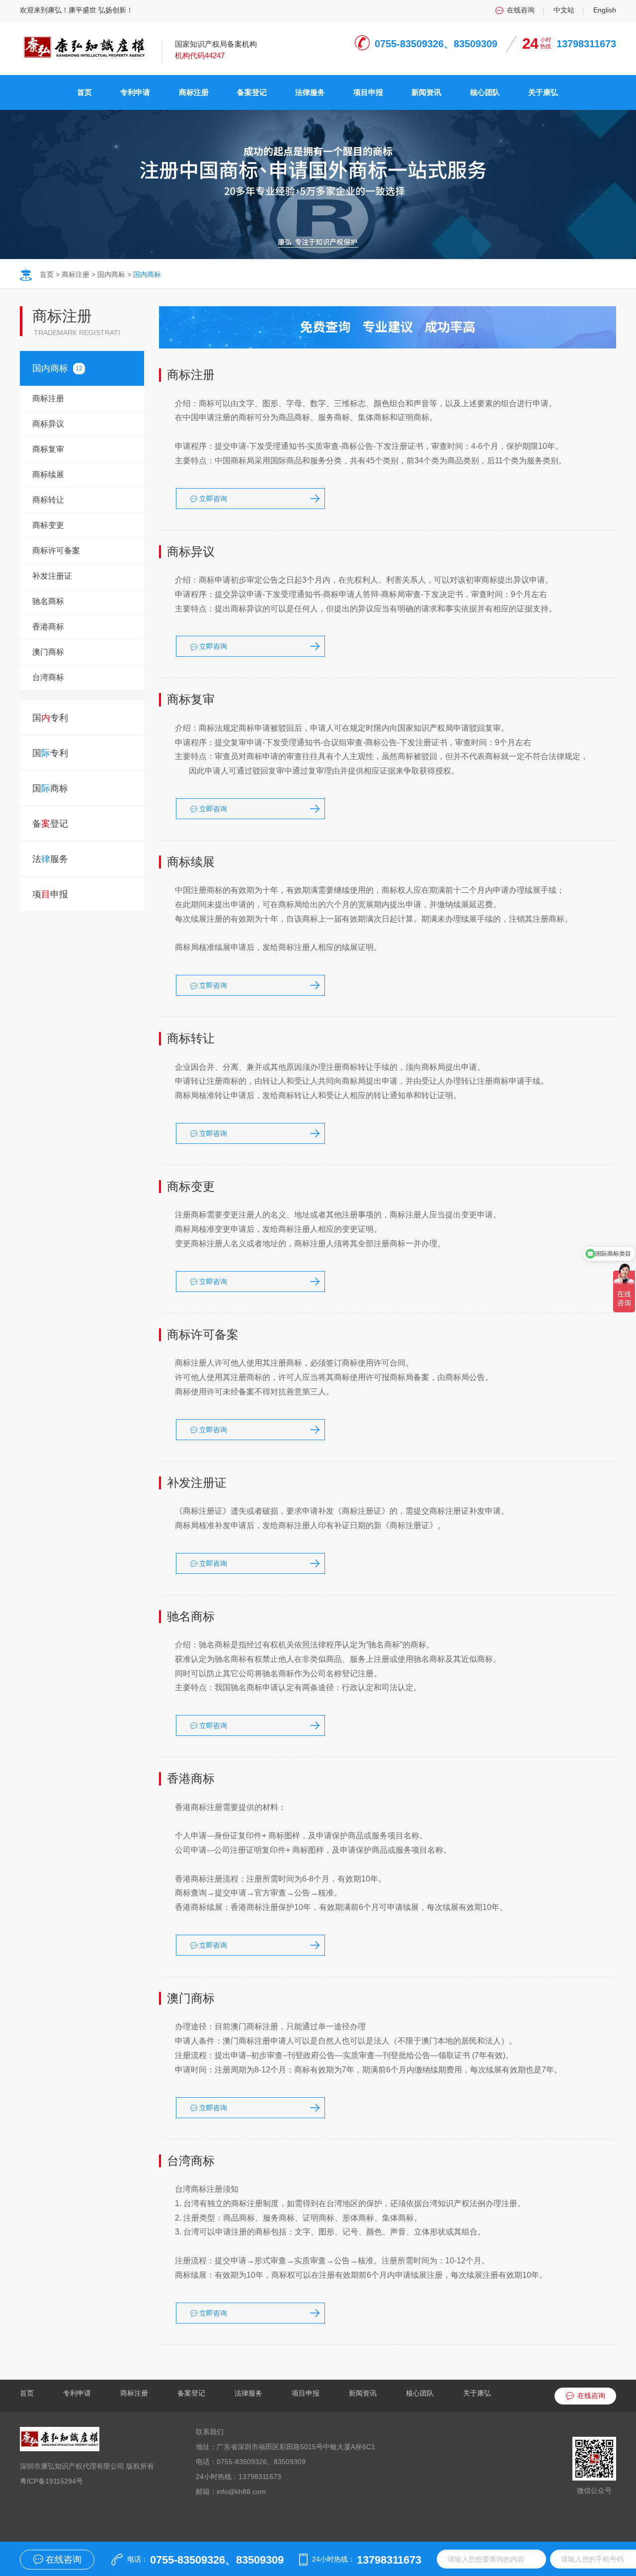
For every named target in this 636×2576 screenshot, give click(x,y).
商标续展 (48, 474)
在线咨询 (521, 10)
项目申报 (368, 92)
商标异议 (48, 424)
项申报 (50, 894)
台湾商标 (48, 677)
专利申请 (135, 92)
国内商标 (111, 274)
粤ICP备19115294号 (51, 2481)
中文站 (564, 10)
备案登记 (252, 92)
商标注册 (194, 92)
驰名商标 (48, 601)
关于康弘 (543, 92)
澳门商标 (48, 652)
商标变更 (48, 525)
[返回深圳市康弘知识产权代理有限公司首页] (83, 45)
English (605, 10)
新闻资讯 (426, 92)
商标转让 (48, 500)
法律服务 (310, 92)
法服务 (50, 859)
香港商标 (48, 627)
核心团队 (485, 92)
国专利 (50, 718)
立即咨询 (212, 499)
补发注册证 (52, 576)
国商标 (50, 368)
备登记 (50, 824)
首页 (84, 92)
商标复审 (48, 449)
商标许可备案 (56, 551)
